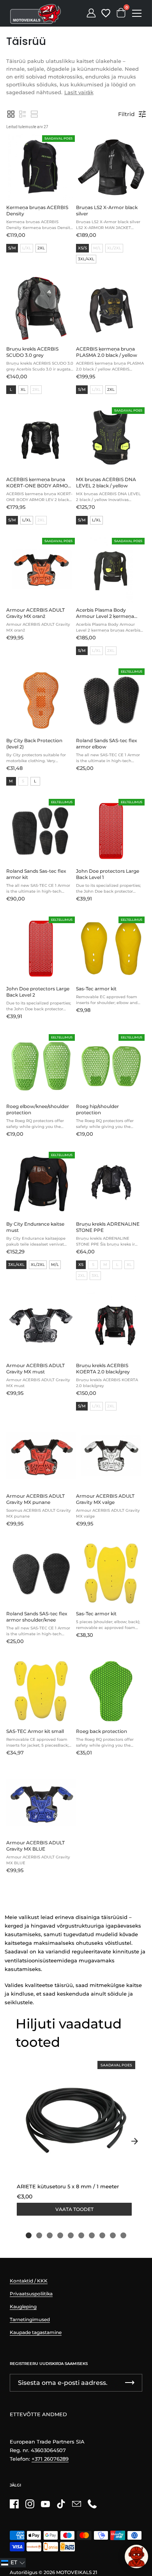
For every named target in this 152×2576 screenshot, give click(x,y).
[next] (134, 2141)
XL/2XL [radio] (38, 1265)
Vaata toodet (74, 2209)
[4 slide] (60, 2235)
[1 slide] (29, 2235)
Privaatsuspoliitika (31, 2294)
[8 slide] (102, 2235)
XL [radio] (23, 389)
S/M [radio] (12, 248)
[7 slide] (92, 2235)
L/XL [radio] (27, 520)
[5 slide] (71, 2235)
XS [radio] (81, 1265)
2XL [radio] (41, 248)
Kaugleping (23, 2307)
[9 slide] (113, 2235)
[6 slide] (81, 2235)
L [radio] (11, 389)
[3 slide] (50, 2235)
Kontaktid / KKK (29, 2281)
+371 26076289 (50, 2459)
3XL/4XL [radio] (86, 259)
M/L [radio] (55, 1265)
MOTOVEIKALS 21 (77, 2572)
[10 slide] (123, 2235)
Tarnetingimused (30, 2319)
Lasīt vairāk (79, 92)
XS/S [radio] (82, 248)
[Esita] (130, 2383)
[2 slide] (39, 2235)
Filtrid (126, 114)
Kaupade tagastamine (36, 2332)
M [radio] (11, 781)
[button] (11, 114)
